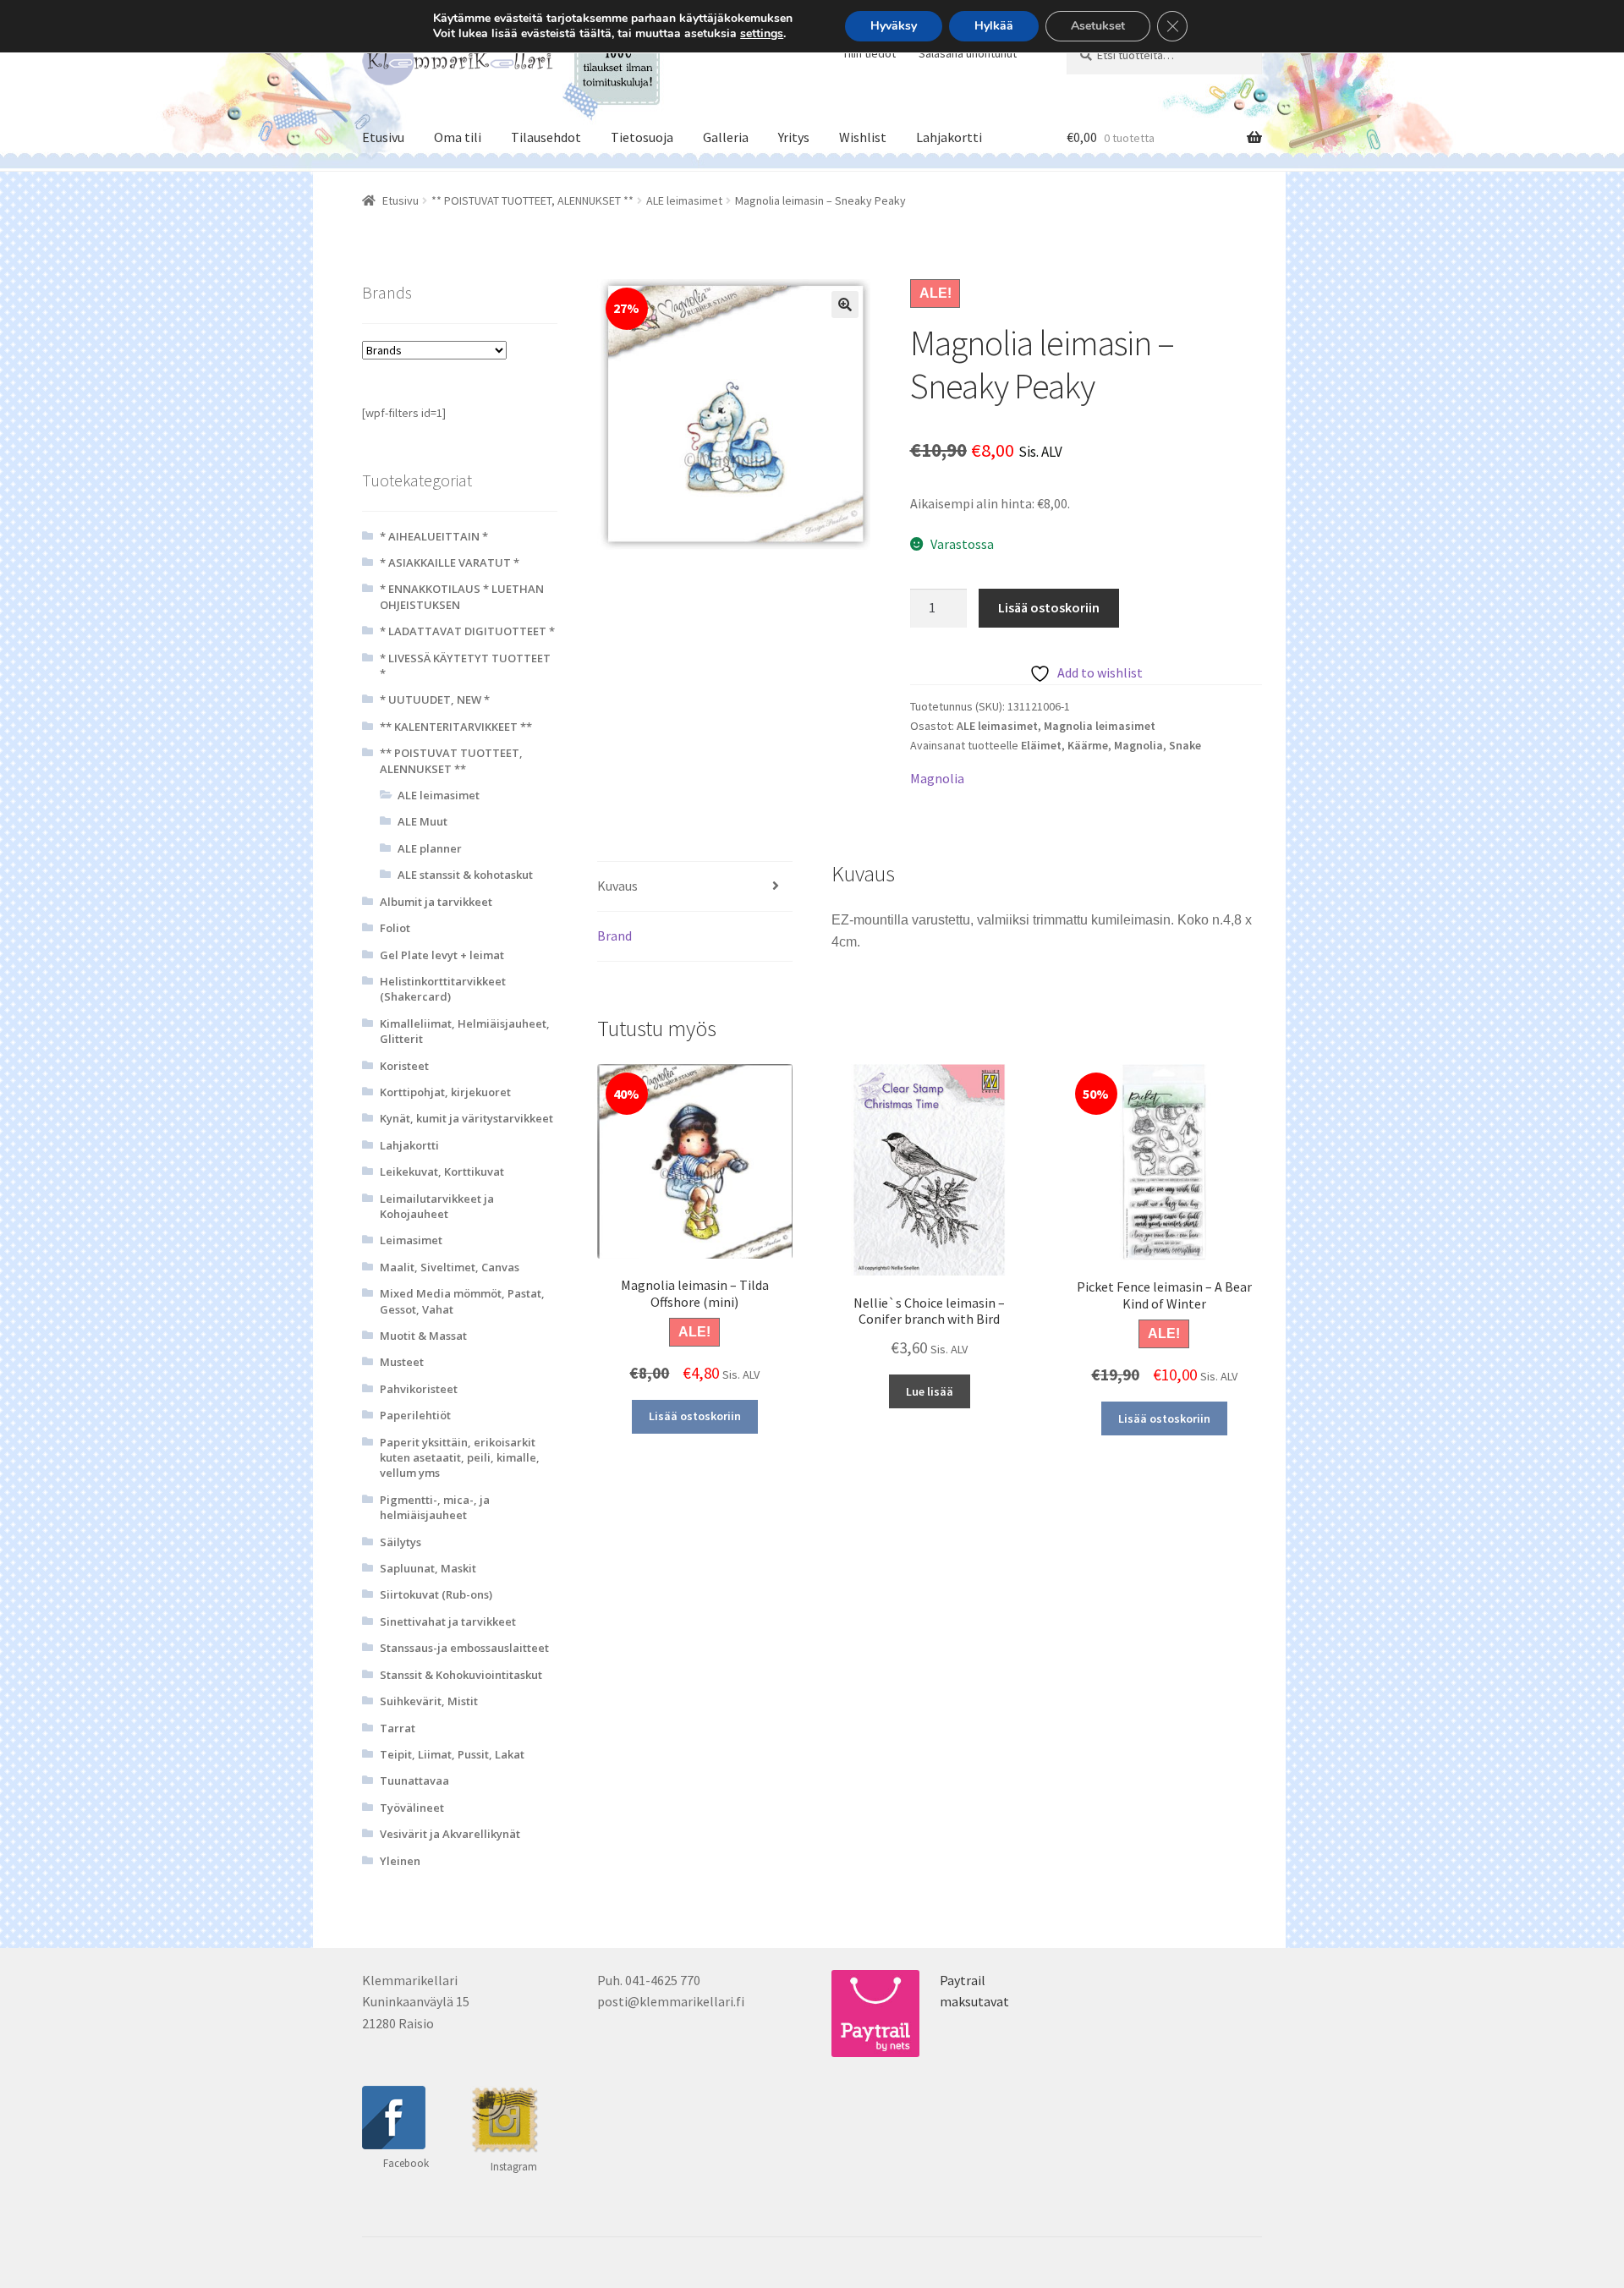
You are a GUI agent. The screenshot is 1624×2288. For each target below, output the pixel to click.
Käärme (1088, 745)
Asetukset (1098, 26)
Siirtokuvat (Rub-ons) (436, 1594)
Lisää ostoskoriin (1049, 607)
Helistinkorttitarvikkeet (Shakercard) (443, 989)
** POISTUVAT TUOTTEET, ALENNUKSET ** (532, 200)
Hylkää (994, 26)
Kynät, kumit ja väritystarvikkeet (466, 1118)
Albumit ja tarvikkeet (436, 902)
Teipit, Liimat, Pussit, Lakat (452, 1754)
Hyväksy (894, 26)
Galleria (726, 137)
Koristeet (404, 1066)
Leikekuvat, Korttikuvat (442, 1171)
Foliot (395, 928)
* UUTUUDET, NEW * (435, 700)
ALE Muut (422, 821)
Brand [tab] (614, 936)
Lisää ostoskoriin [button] (695, 1416)
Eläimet (1041, 745)
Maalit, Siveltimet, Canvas (450, 1267)
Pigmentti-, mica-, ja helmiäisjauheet (435, 1507)
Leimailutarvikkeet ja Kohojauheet (437, 1206)
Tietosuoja (642, 137)
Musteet (402, 1362)
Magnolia (1138, 745)
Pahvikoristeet (419, 1389)
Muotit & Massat (423, 1336)
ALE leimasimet (684, 200)
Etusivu (383, 137)
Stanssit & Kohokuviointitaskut (461, 1675)
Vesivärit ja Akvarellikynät (450, 1834)
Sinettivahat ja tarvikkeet (448, 1621)
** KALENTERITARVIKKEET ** (456, 727)
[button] (845, 305)
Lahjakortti (949, 137)
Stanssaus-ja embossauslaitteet (464, 1648)
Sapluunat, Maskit (428, 1568)
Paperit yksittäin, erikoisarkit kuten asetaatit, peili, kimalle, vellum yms (460, 1458)
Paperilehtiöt (415, 1415)
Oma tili (458, 137)
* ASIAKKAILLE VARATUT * (450, 562)
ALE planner (430, 848)
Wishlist (863, 137)
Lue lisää (930, 1391)
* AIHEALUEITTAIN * (434, 536)
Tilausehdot (546, 137)
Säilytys (401, 1542)
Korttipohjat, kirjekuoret (445, 1092)
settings (762, 34)
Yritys (794, 137)
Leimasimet (411, 1240)
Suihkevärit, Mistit (429, 1701)
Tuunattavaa (414, 1780)
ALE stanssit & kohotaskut (465, 875)
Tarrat (398, 1728)
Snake (1185, 745)
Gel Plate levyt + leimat (442, 955)
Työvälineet (412, 1808)
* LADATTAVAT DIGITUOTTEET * (467, 631)
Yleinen (400, 1861)
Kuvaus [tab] (617, 886)
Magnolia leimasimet (1100, 726)
